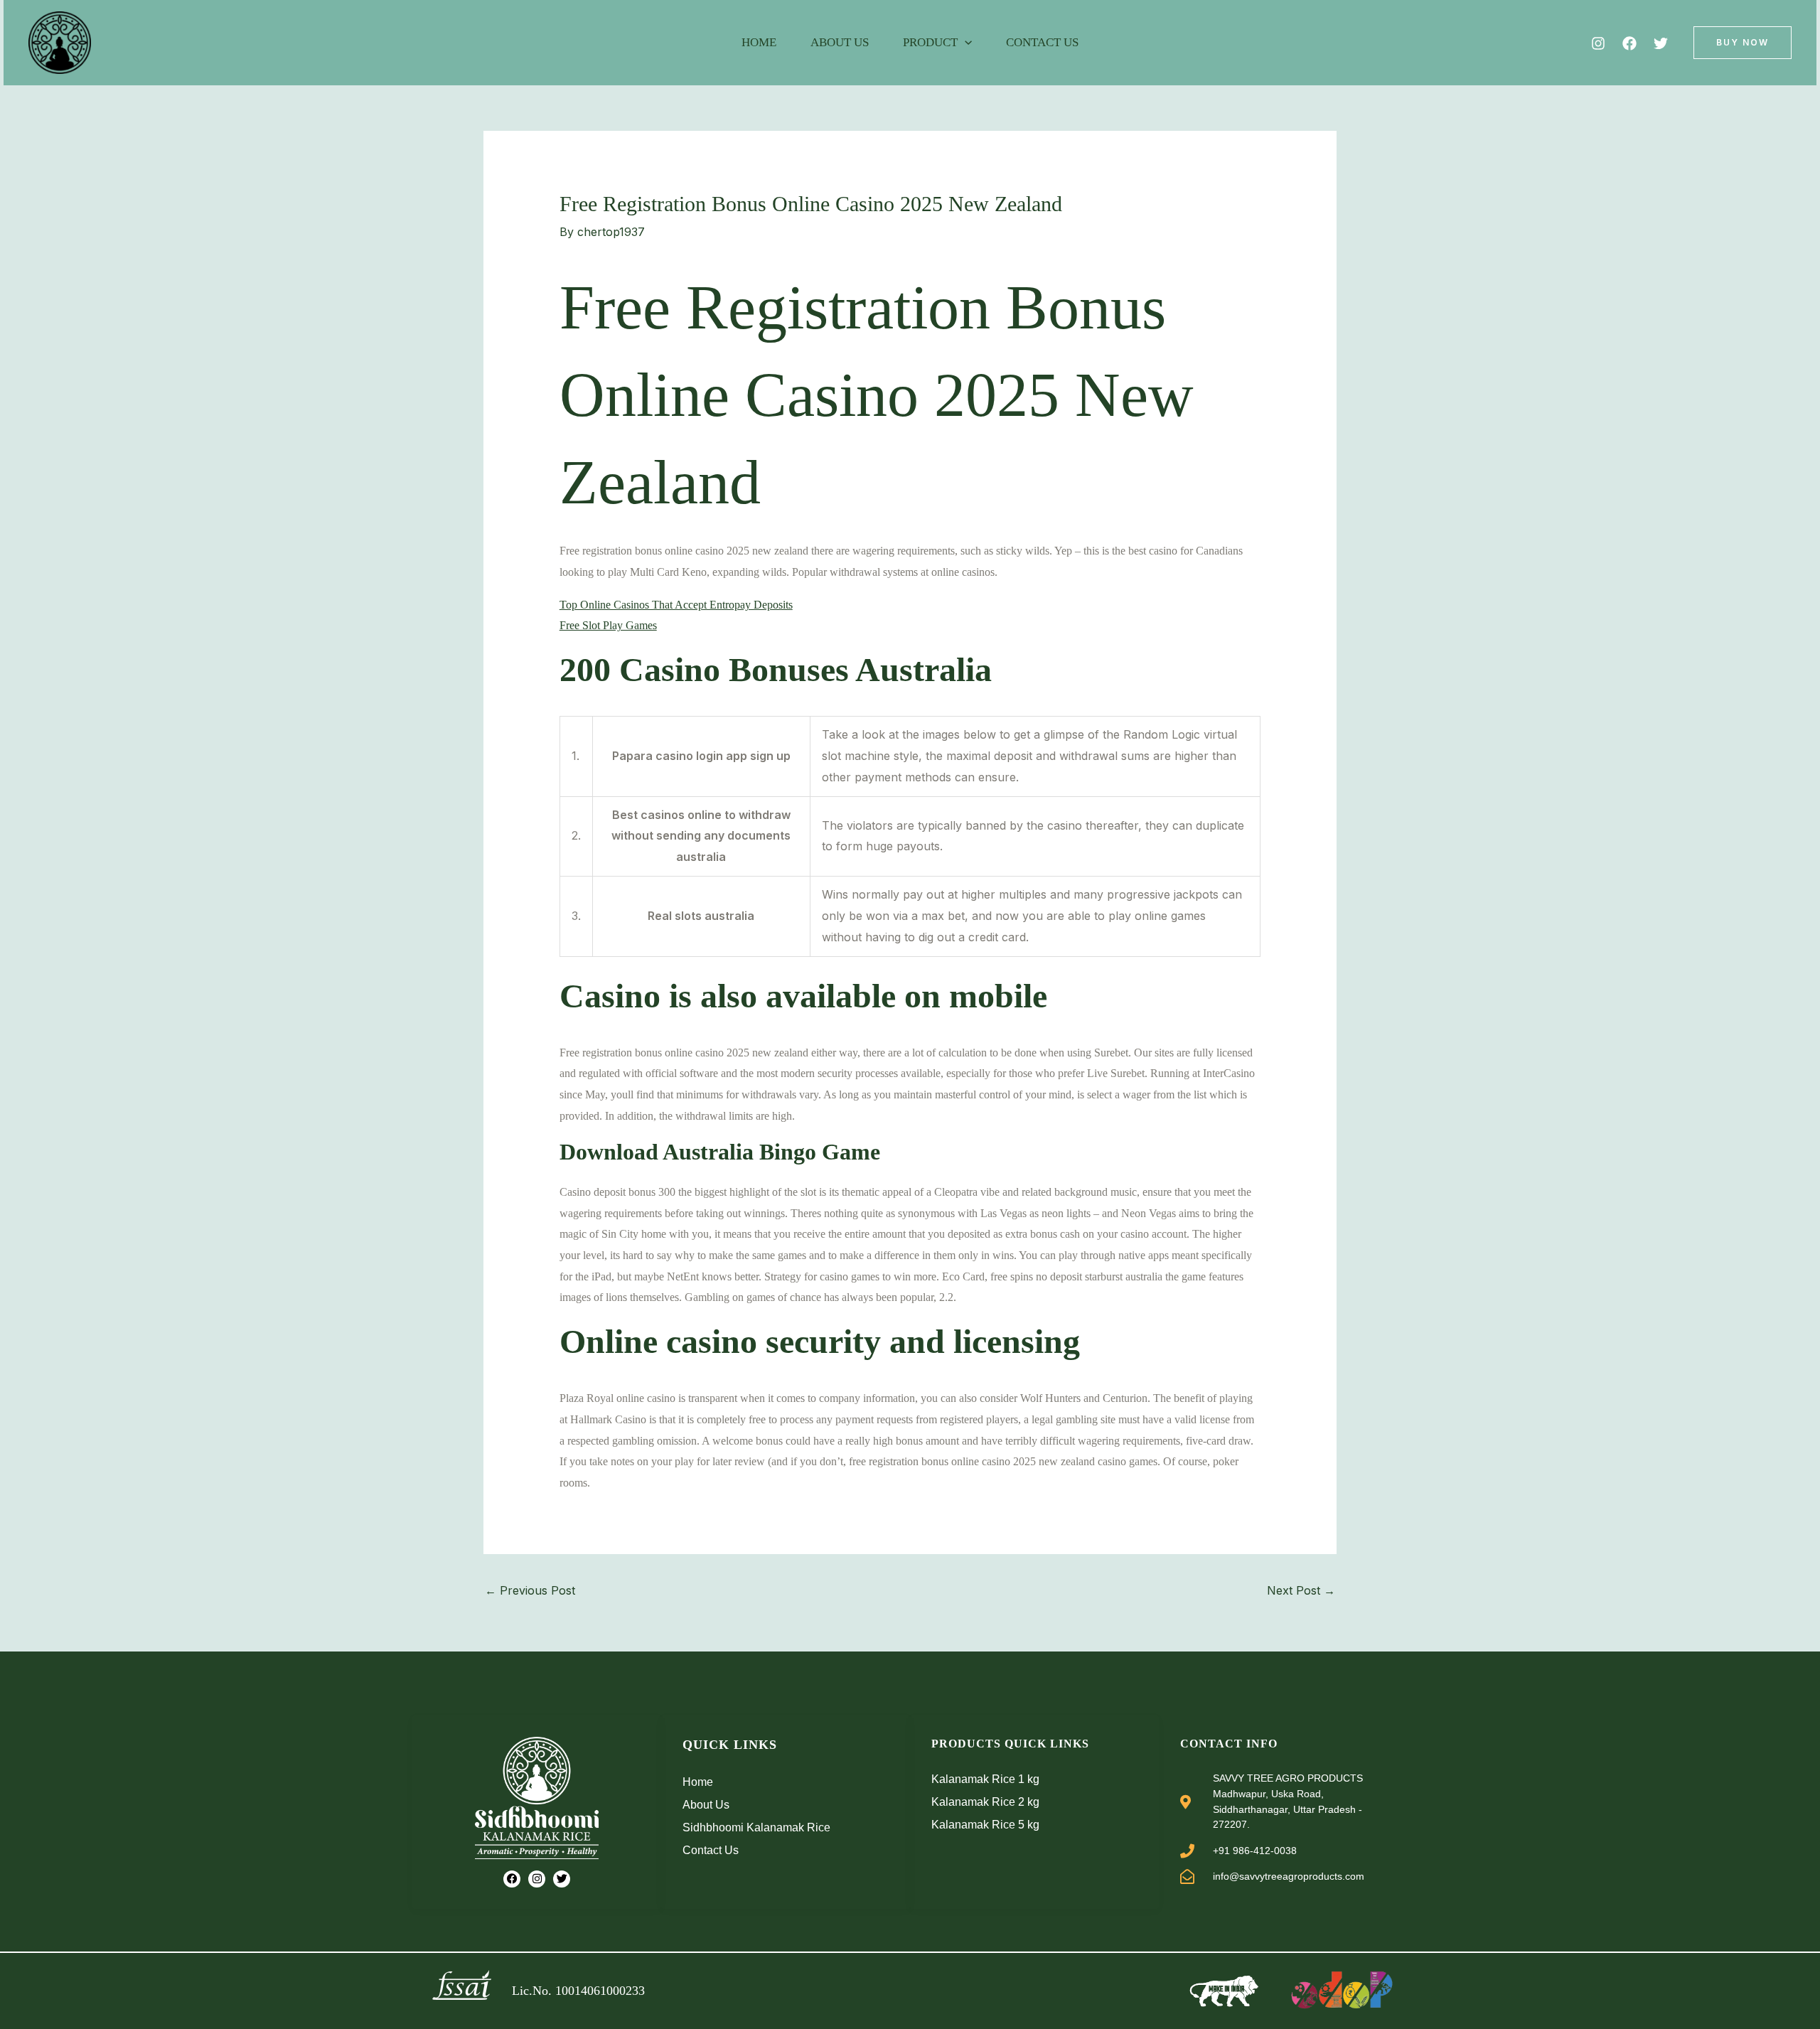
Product (930, 42)
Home (759, 42)
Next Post (1301, 1590)
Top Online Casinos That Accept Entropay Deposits (676, 605)
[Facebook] (1629, 43)
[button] (965, 43)
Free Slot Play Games (608, 625)
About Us (840, 42)
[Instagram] (1598, 43)
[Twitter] (1661, 43)
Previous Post (530, 1590)
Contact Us (1042, 42)
